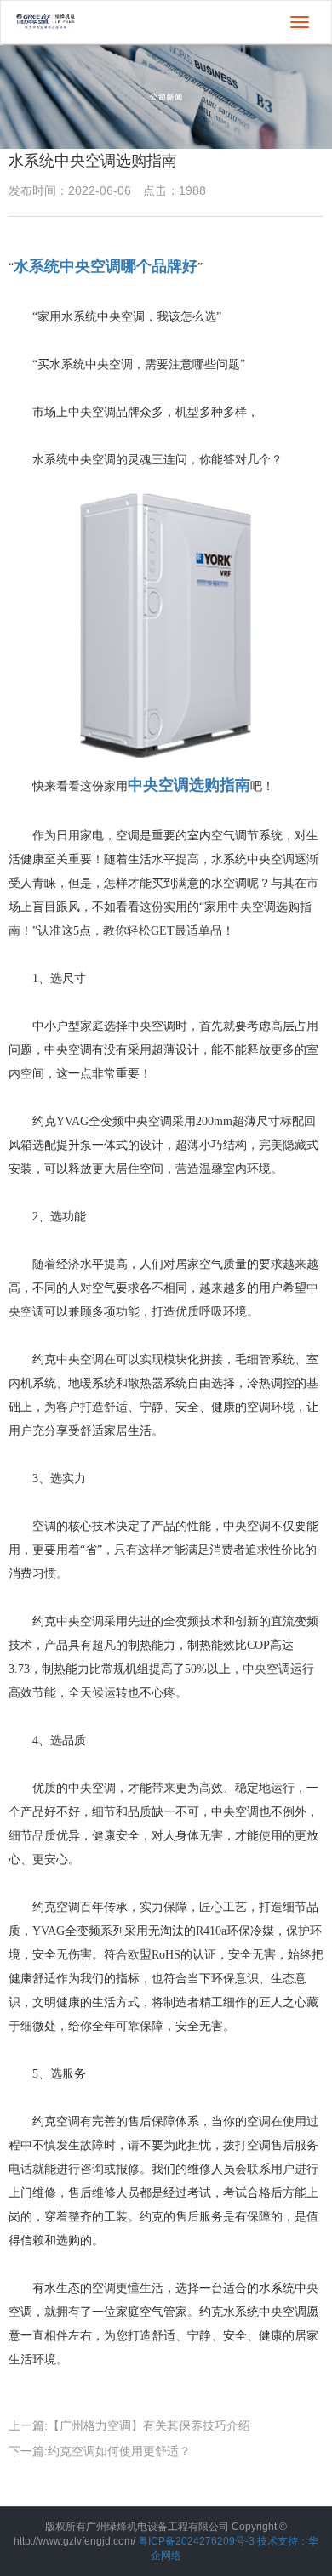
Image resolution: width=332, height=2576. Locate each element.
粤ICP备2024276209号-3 (196, 2541)
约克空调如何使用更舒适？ (119, 2451)
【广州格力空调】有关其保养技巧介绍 (149, 2425)
